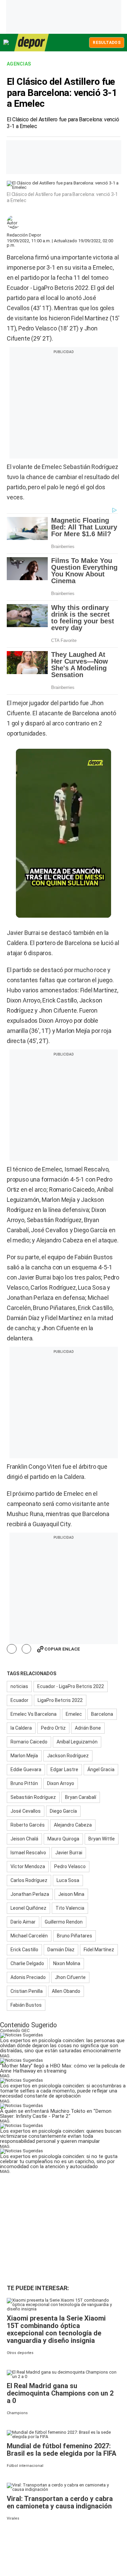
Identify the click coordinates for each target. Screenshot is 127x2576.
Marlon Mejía (24, 1756)
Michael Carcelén (29, 1936)
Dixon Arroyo (61, 1783)
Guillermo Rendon (64, 1922)
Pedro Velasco (70, 1866)
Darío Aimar (23, 1922)
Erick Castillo (24, 1950)
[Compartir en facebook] (12, 1649)
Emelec (74, 1714)
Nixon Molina (67, 1963)
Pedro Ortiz (53, 1728)
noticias (19, 1686)
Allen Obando (66, 1991)
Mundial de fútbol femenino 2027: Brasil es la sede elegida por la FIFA (61, 2450)
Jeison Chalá (24, 1839)
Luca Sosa (68, 1880)
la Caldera (21, 1728)
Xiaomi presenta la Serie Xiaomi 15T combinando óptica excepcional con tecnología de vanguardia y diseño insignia (56, 2329)
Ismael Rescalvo (28, 1853)
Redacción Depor (24, 235)
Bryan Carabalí (81, 1797)
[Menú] (6, 42)
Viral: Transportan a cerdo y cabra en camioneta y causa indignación (60, 2502)
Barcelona (102, 1714)
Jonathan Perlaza (30, 1894)
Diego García (63, 1811)
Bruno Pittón (24, 1783)
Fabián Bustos (26, 2005)
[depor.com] (31, 43)
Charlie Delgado (27, 1963)
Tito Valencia (70, 1908)
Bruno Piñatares (75, 1936)
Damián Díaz (61, 1950)
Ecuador (19, 1700)
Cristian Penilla (27, 1991)
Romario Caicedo (29, 1742)
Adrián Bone (88, 1728)
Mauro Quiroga (63, 1839)
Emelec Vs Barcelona (34, 1714)
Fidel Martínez (99, 1950)
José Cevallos (26, 1811)
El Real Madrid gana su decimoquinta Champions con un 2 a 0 (60, 2393)
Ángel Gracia (101, 1769)
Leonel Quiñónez (28, 1908)
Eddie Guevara (26, 1769)
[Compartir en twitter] (27, 1649)
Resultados (107, 43)
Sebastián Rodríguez (33, 1797)
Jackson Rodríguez (68, 1756)
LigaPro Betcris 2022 (60, 1700)
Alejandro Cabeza (73, 1825)
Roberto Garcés (28, 1825)
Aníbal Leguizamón (77, 1742)
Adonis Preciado (28, 1977)
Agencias (19, 64)
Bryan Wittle (102, 1839)
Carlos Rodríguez (29, 1880)
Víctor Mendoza (28, 1866)
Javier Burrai (69, 1853)
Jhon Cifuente (70, 1977)
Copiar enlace (62, 1649)
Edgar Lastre (64, 1769)
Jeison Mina (71, 1894)
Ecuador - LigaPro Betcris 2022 (71, 1686)
